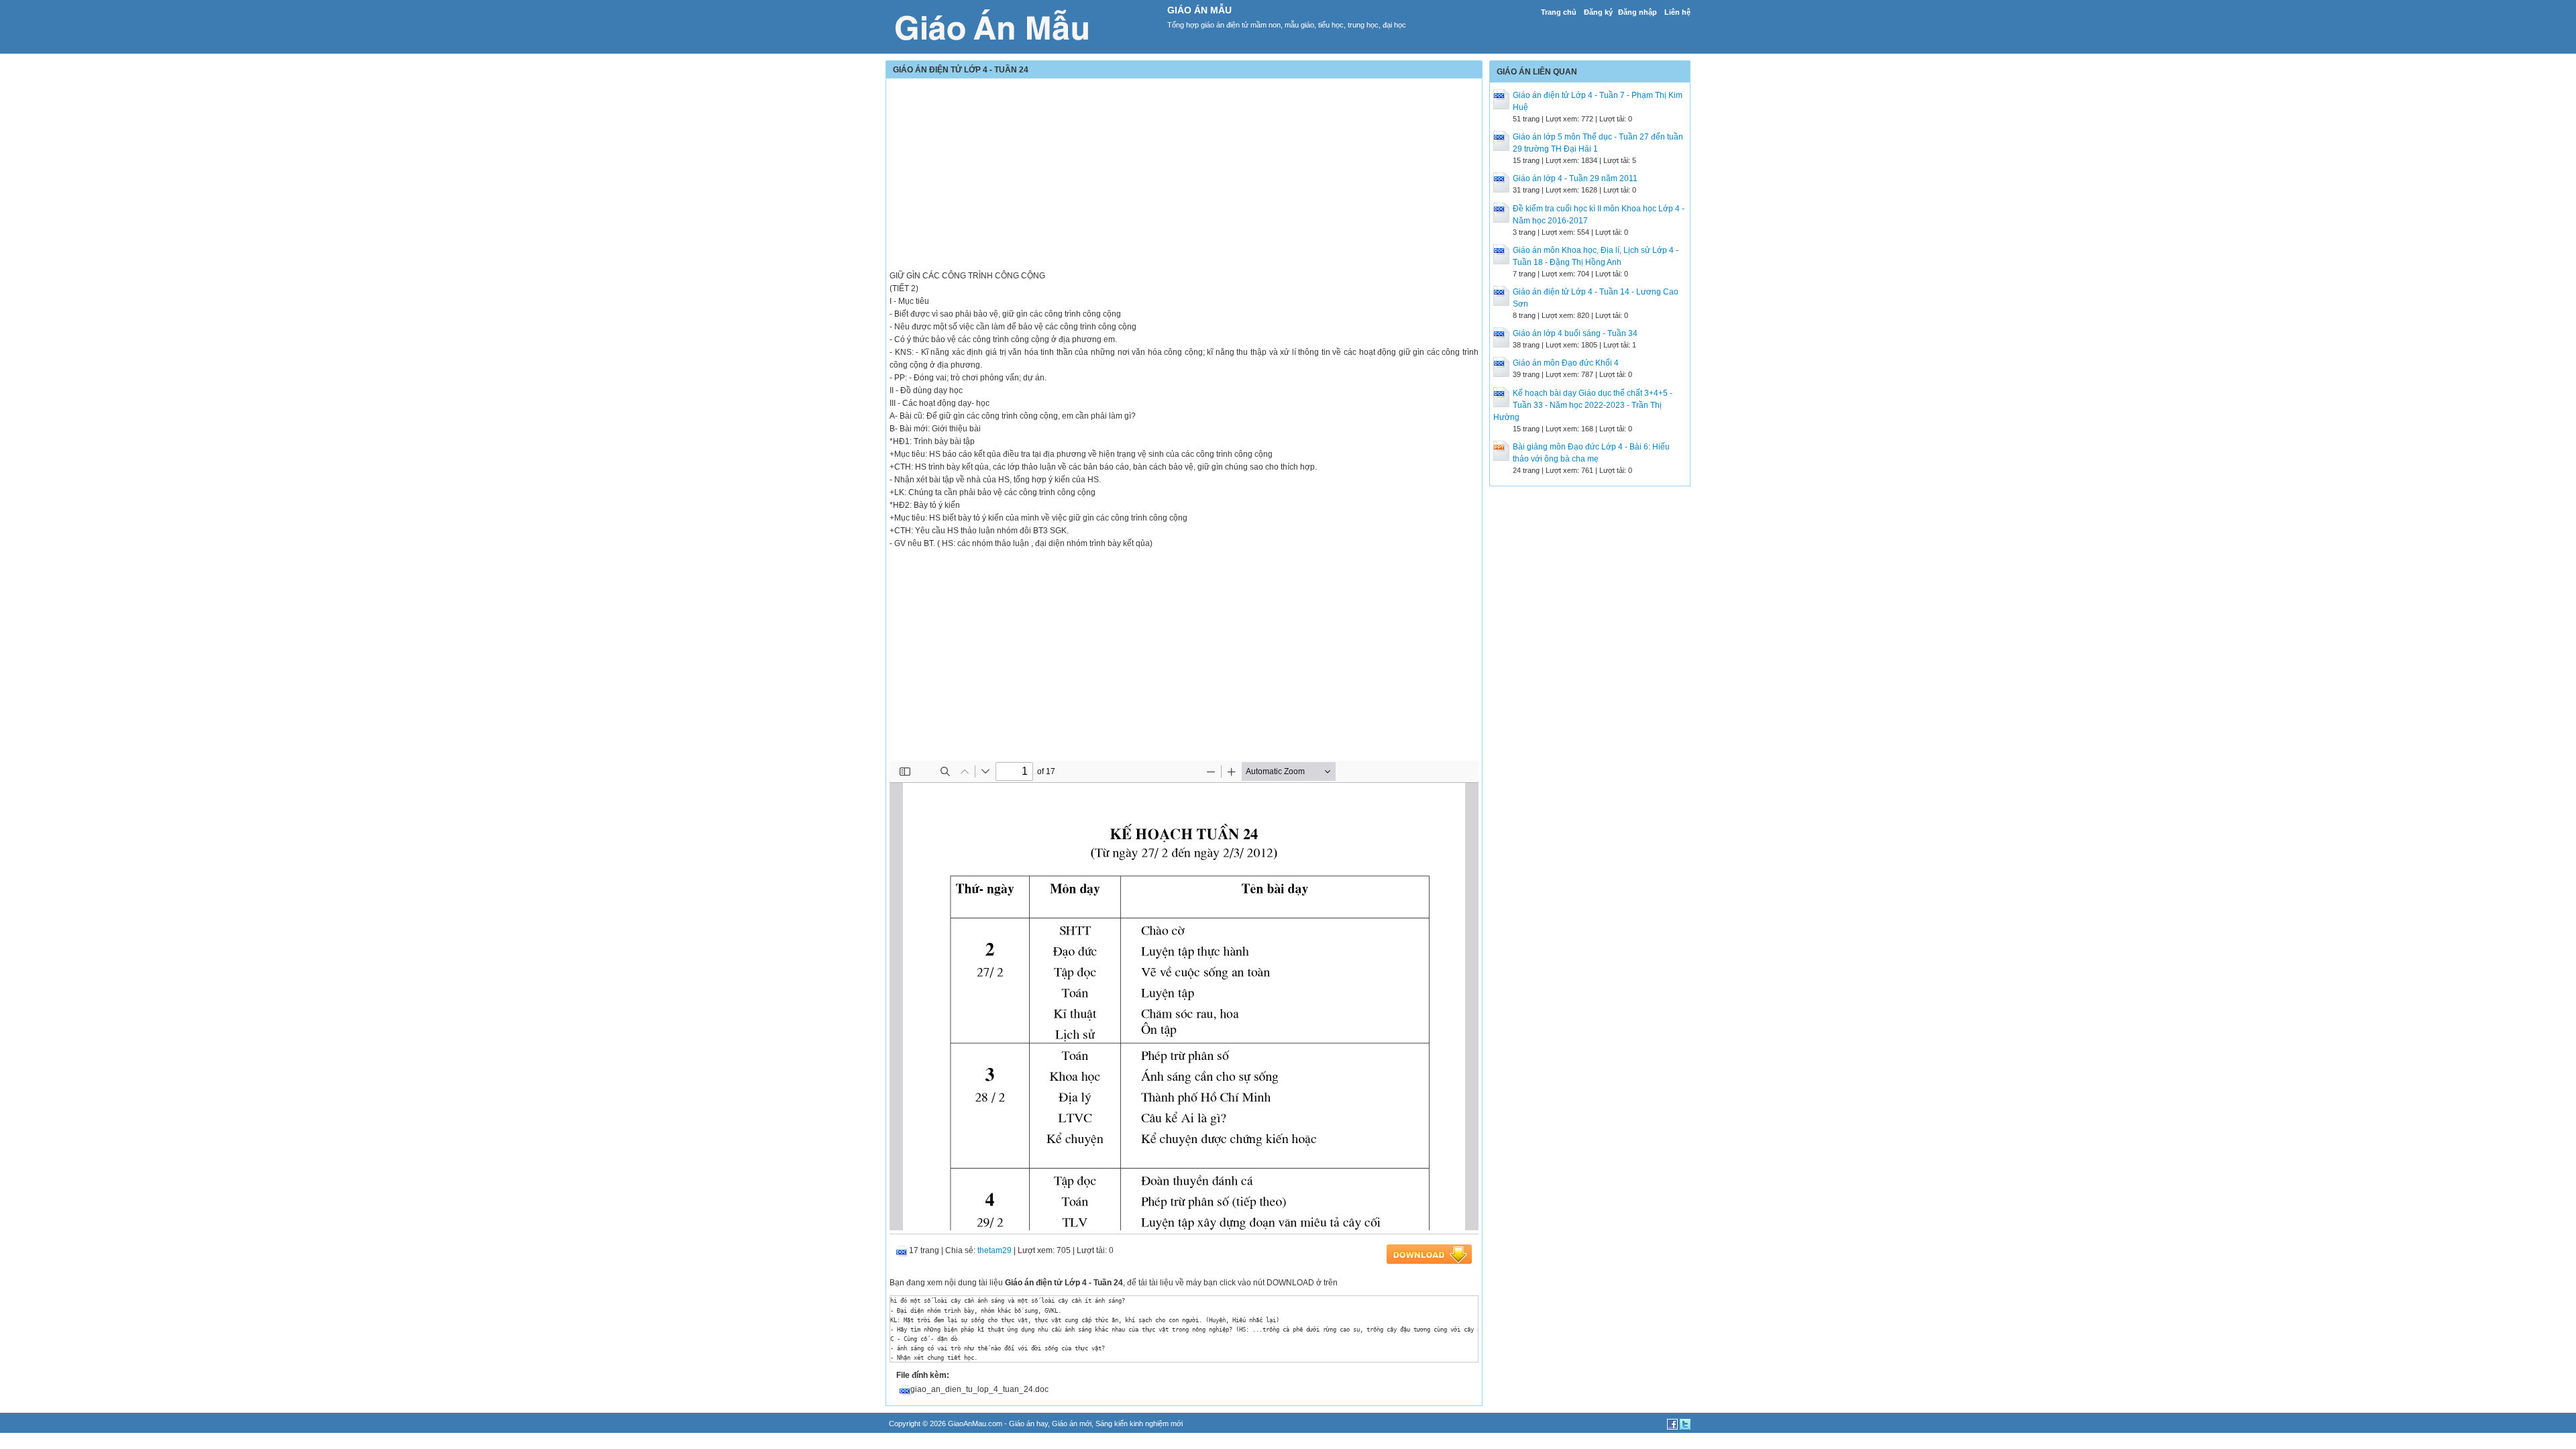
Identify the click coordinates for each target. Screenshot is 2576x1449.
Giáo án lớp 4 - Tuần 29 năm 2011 (1575, 178)
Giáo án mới (1072, 1424)
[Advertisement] (1184, 176)
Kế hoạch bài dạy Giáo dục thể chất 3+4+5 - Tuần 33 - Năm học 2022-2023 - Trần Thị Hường (1583, 405)
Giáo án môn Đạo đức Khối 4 (1566, 363)
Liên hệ (1677, 12)
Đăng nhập (1638, 12)
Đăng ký (1598, 12)
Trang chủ (1559, 12)
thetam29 (995, 1250)
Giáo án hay (1028, 1424)
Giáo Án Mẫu (1199, 10)
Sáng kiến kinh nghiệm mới (1139, 1424)
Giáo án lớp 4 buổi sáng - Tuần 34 (1575, 333)
